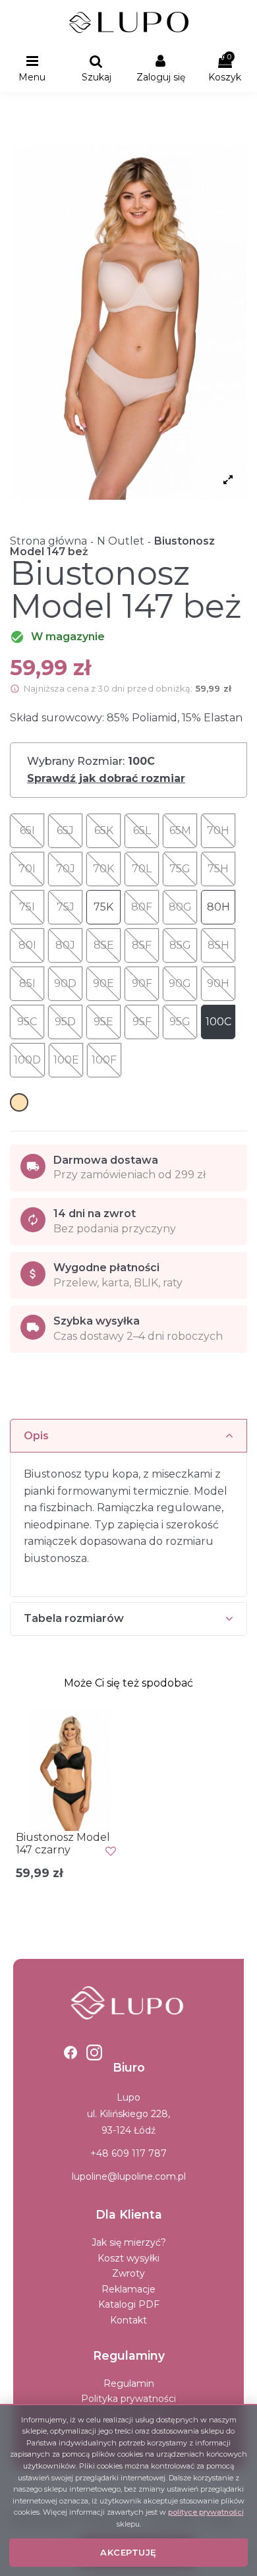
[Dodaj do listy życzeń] (111, 1851)
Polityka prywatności (128, 2399)
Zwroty (128, 2273)
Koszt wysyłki (128, 2258)
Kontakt (128, 2320)
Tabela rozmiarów (74, 1618)
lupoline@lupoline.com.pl (129, 2176)
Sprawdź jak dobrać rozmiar (106, 779)
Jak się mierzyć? (129, 2242)
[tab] (128, 1436)
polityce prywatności (206, 2512)
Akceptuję (128, 2552)
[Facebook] (71, 2052)
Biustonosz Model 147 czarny (63, 1843)
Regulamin (129, 2383)
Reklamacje (128, 2289)
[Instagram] (94, 2052)
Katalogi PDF (129, 2304)
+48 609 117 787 (128, 2153)
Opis (36, 1436)
